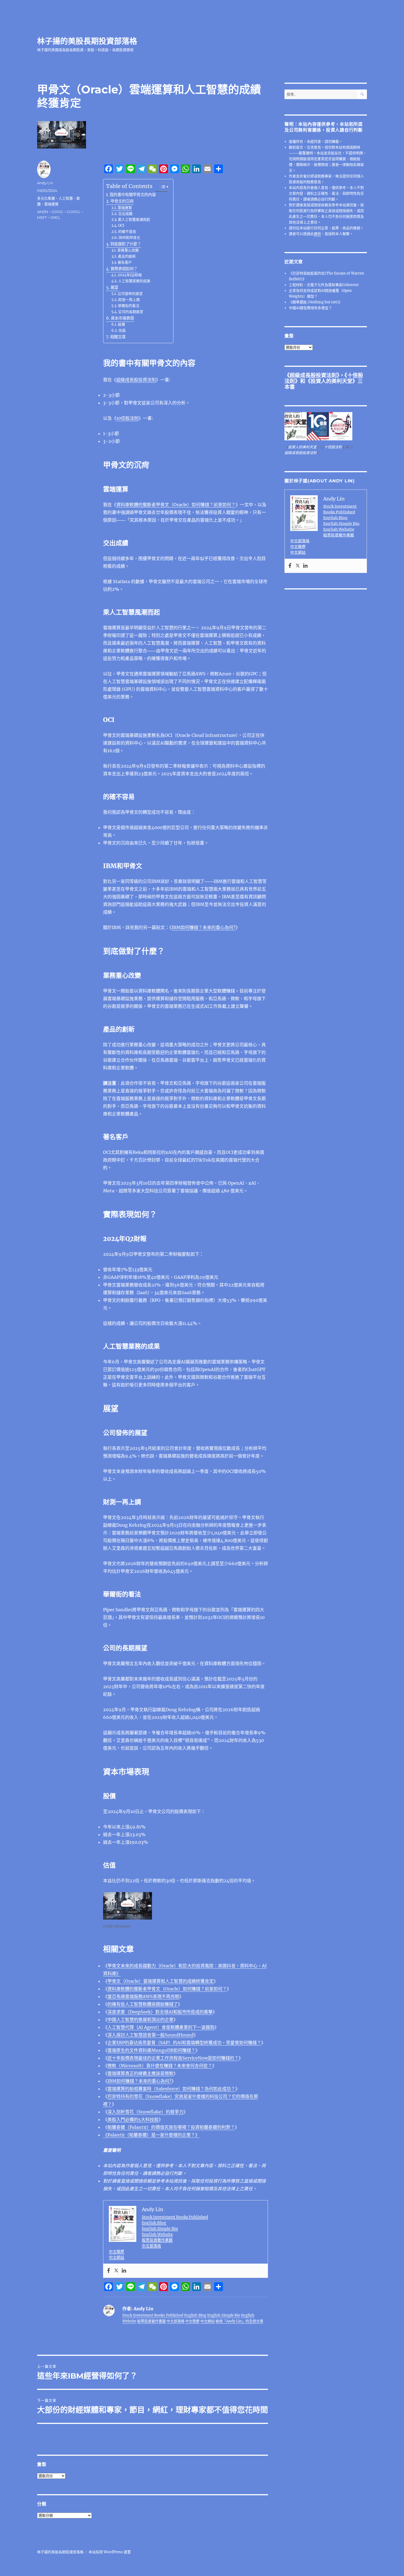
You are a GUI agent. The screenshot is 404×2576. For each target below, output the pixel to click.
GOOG (57, 212)
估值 (122, 330)
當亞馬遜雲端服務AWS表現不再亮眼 (143, 1996)
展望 (114, 287)
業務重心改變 (128, 250)
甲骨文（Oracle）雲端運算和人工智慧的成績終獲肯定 (161, 1981)
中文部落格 (151, 2246)
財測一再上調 (129, 300)
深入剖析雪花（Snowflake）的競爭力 (145, 2112)
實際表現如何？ (124, 269)
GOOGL (74, 212)
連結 (317, 234)
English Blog (154, 2223)
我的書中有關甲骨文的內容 (133, 195)
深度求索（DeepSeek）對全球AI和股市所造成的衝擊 (160, 2012)
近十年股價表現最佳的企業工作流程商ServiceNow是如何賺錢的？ (173, 2058)
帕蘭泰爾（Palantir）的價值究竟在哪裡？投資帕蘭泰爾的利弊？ (171, 2127)
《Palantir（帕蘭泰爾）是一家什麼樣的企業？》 (151, 2135)
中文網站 (117, 2257)
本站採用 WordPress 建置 (110, 2552)
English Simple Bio (160, 2228)
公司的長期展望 (131, 312)
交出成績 (125, 214)
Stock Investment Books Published (175, 2217)
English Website (157, 2234)
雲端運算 (125, 208)
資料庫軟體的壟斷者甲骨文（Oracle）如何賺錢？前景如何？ (176, 505)
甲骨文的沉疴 (122, 201)
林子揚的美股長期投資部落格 (87, 41)
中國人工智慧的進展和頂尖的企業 (140, 2020)
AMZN (43, 212)
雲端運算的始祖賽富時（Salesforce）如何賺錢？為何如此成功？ (171, 2089)
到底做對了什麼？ (126, 244)
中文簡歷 (117, 2251)
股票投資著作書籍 (157, 2240)
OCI (121, 226)
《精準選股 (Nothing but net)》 (316, 302)
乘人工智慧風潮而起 (134, 219)
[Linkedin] (124, 2271)
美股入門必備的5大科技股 (133, 2119)
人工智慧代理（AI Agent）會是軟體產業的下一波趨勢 (161, 2027)
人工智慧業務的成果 (134, 281)
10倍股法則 (127, 418)
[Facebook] (109, 2271)
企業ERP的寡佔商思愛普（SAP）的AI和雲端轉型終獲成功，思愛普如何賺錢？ (184, 2043)
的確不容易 (127, 232)
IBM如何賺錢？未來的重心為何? (204, 927)
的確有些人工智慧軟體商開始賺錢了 (143, 2004)
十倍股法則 (333, 447)
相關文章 (118, 337)
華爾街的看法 (129, 306)
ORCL (55, 217)
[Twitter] (116, 2271)
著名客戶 (125, 262)
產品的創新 (127, 256)
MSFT (42, 217)
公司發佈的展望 (130, 294)
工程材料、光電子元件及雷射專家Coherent (324, 285)
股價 (121, 324)
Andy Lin (45, 183)
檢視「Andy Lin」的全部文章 (239, 2321)
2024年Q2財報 (130, 275)
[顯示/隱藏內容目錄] (161, 187)
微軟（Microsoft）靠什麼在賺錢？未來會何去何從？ (160, 2066)
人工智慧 (66, 198)
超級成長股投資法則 (136, 380)
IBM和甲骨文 (129, 238)
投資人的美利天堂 (331, 381)
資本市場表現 (122, 318)
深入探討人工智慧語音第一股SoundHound (150, 2035)
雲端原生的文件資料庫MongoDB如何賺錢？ (151, 2050)
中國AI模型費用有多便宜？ (310, 308)
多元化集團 (46, 198)
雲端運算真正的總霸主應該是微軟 (140, 2073)
